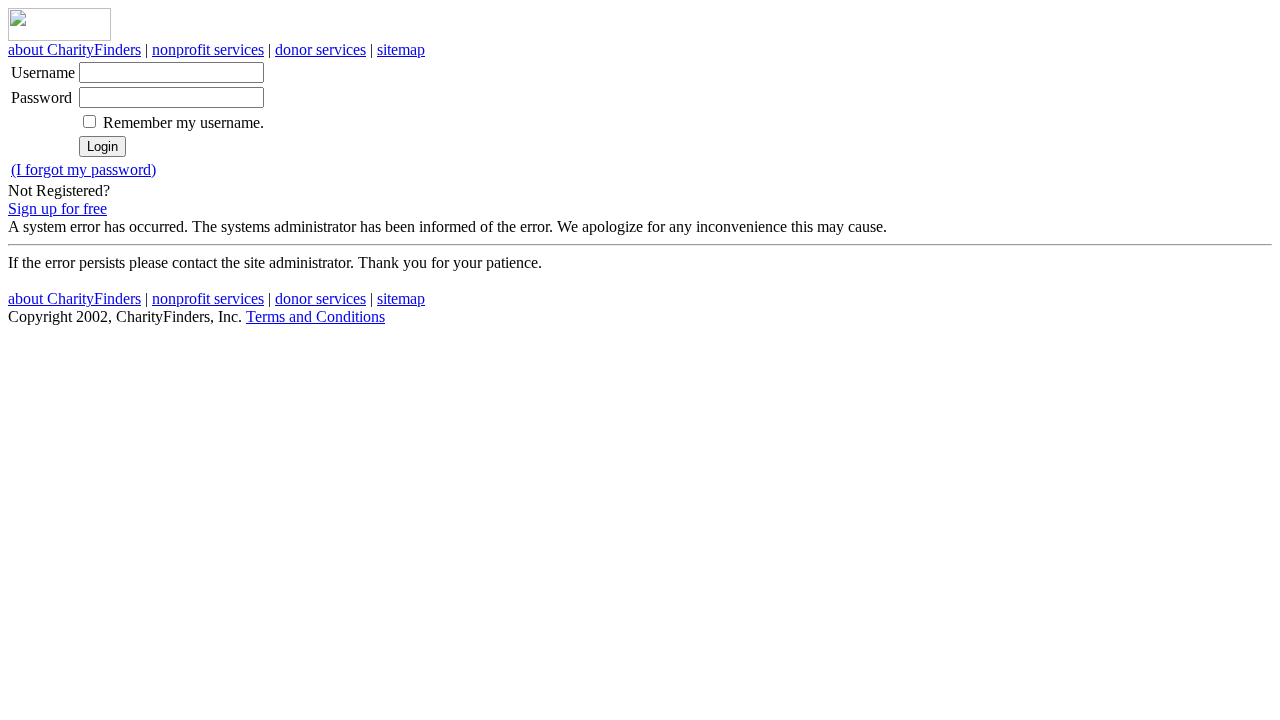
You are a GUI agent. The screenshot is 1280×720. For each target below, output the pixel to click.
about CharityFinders (74, 49)
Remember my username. (183, 122)
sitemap (401, 49)
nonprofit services (208, 49)
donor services (320, 49)
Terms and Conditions (315, 316)
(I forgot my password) (83, 169)
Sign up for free (57, 208)
